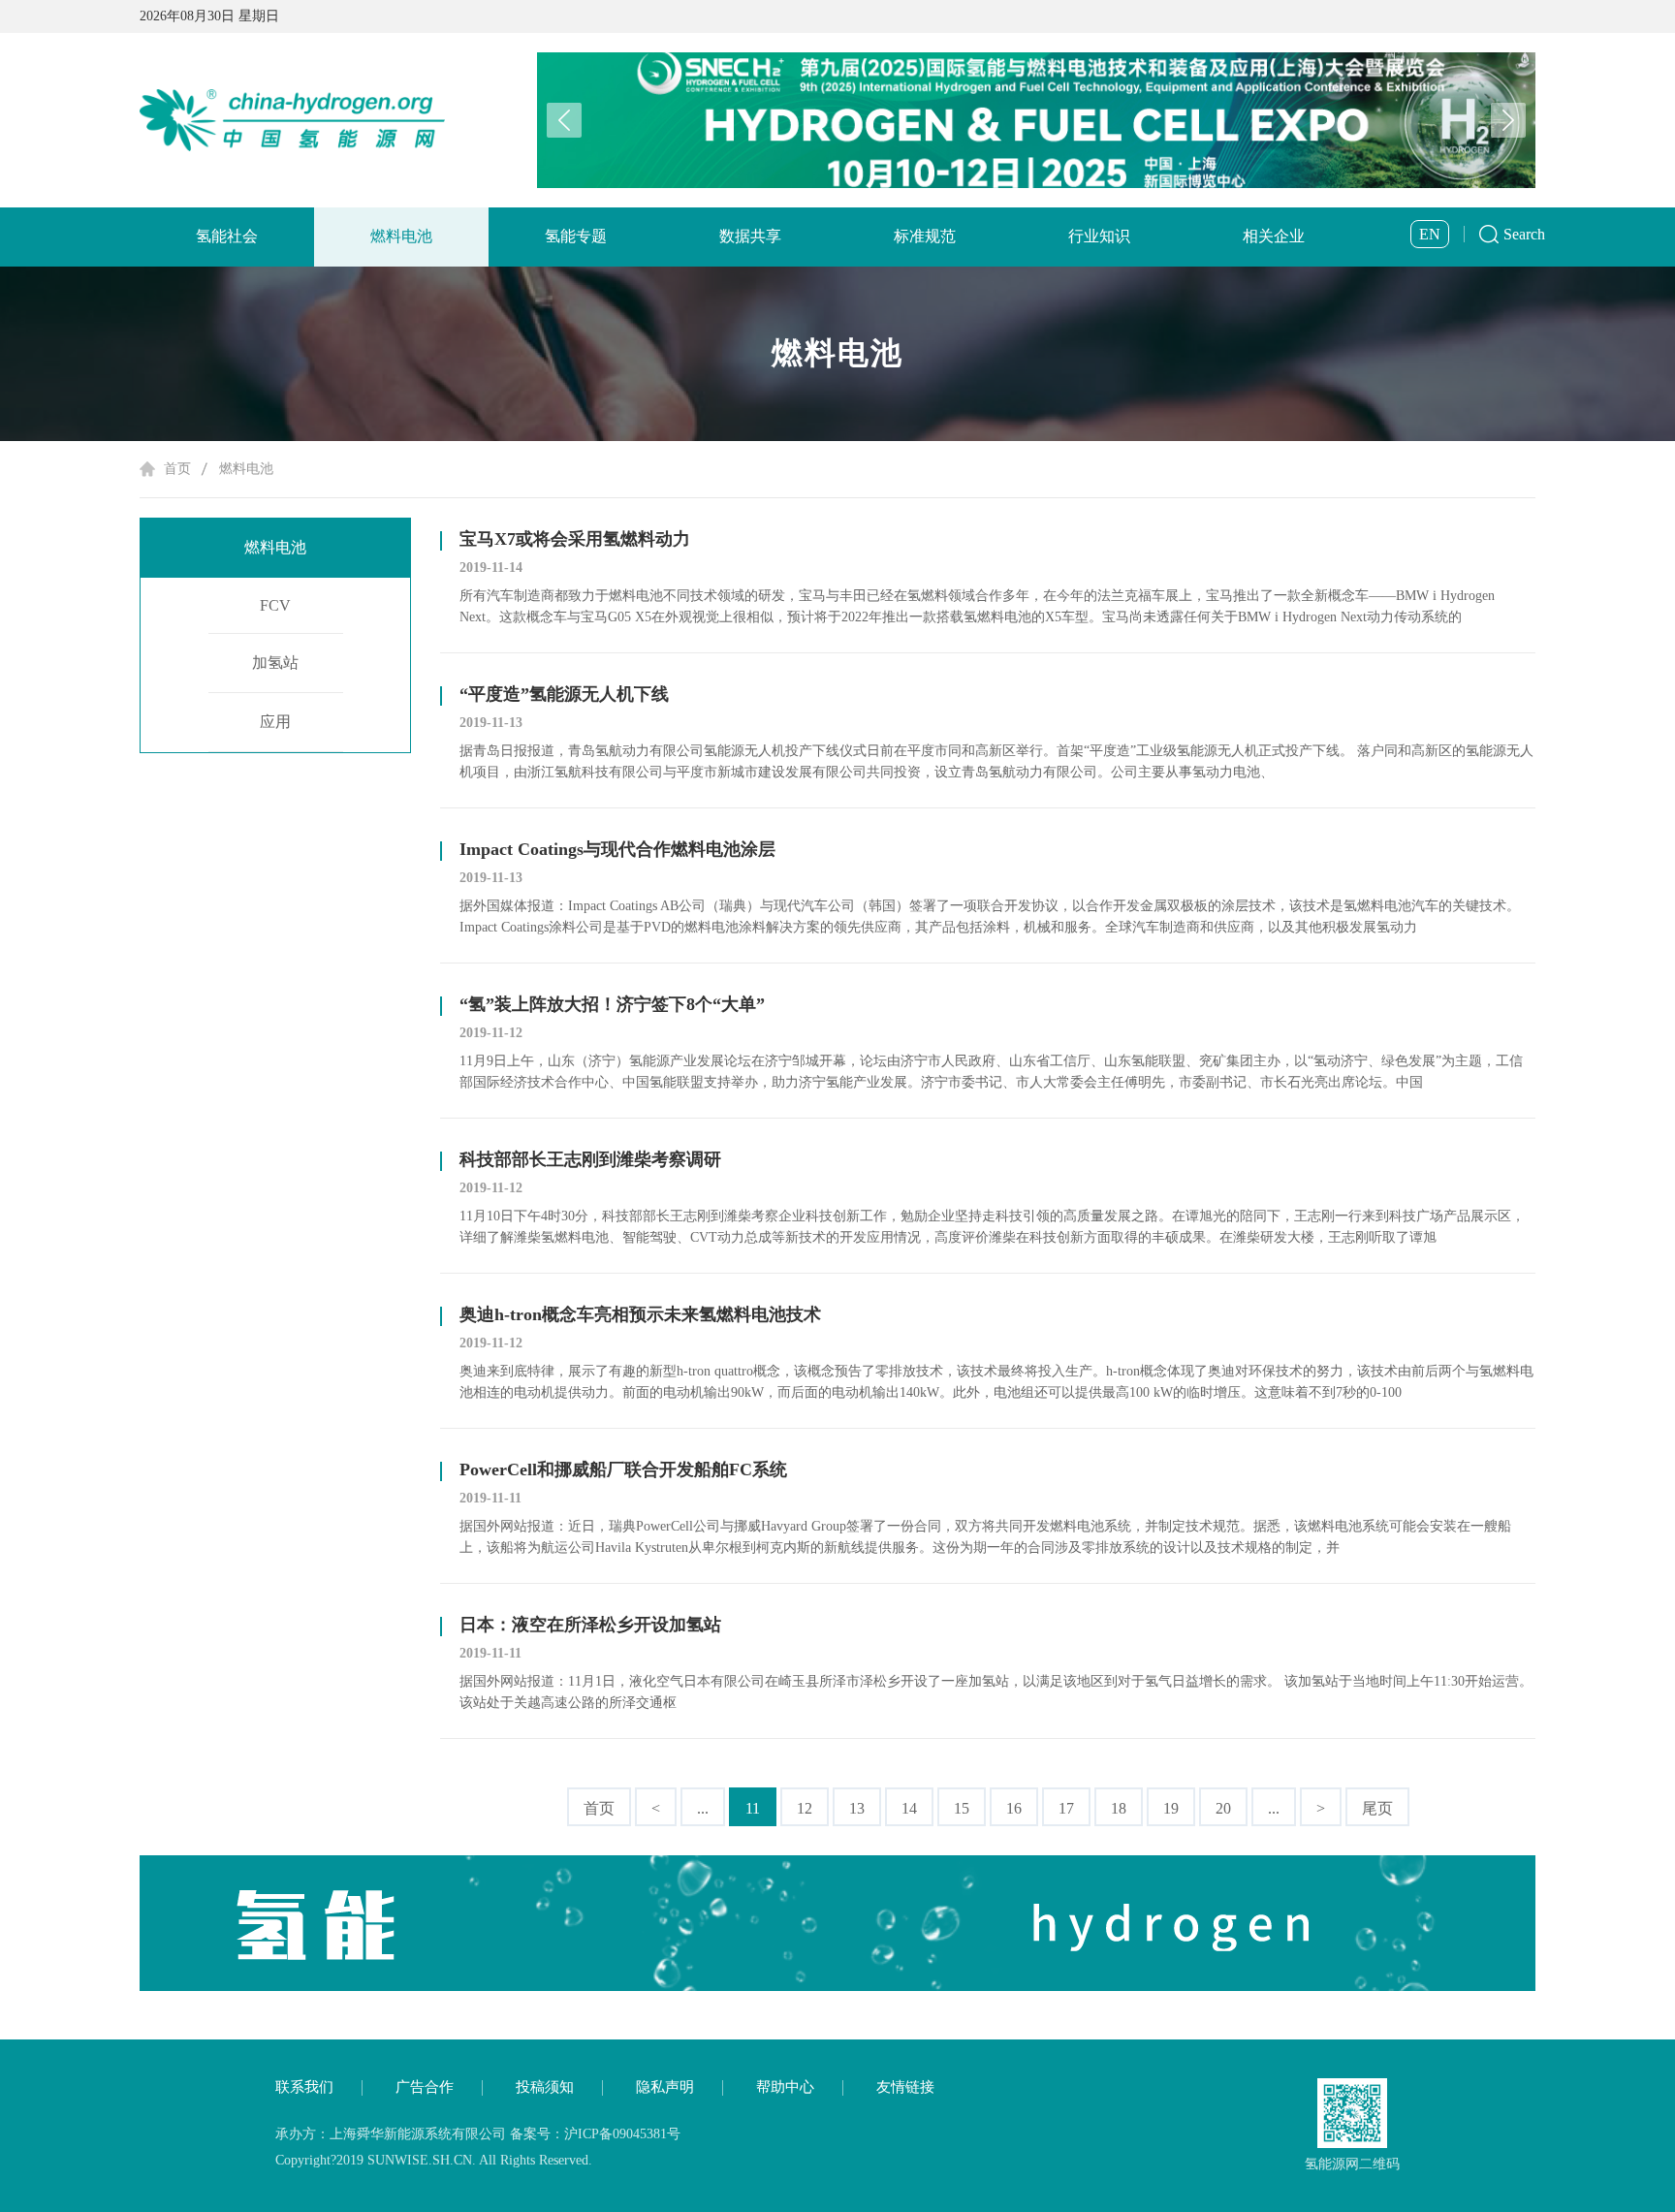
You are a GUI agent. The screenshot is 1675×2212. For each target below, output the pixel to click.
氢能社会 (227, 236)
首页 (177, 469)
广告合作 (425, 2087)
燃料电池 (401, 236)
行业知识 (1099, 236)
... (703, 1808)
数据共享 (750, 236)
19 (1171, 1808)
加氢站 (275, 663)
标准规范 (925, 236)
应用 (275, 722)
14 (909, 1808)
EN (1430, 234)
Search (1524, 234)
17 (1066, 1808)
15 (962, 1808)
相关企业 (1274, 236)
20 (1223, 1808)
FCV (275, 605)
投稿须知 (545, 2087)
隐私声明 (665, 2087)
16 (1014, 1808)
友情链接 (905, 2087)
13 (857, 1808)
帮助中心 (785, 2087)
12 (805, 1808)
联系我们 (304, 2087)
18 (1119, 1808)
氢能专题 (576, 236)
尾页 (1377, 1808)
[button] (1508, 120)
